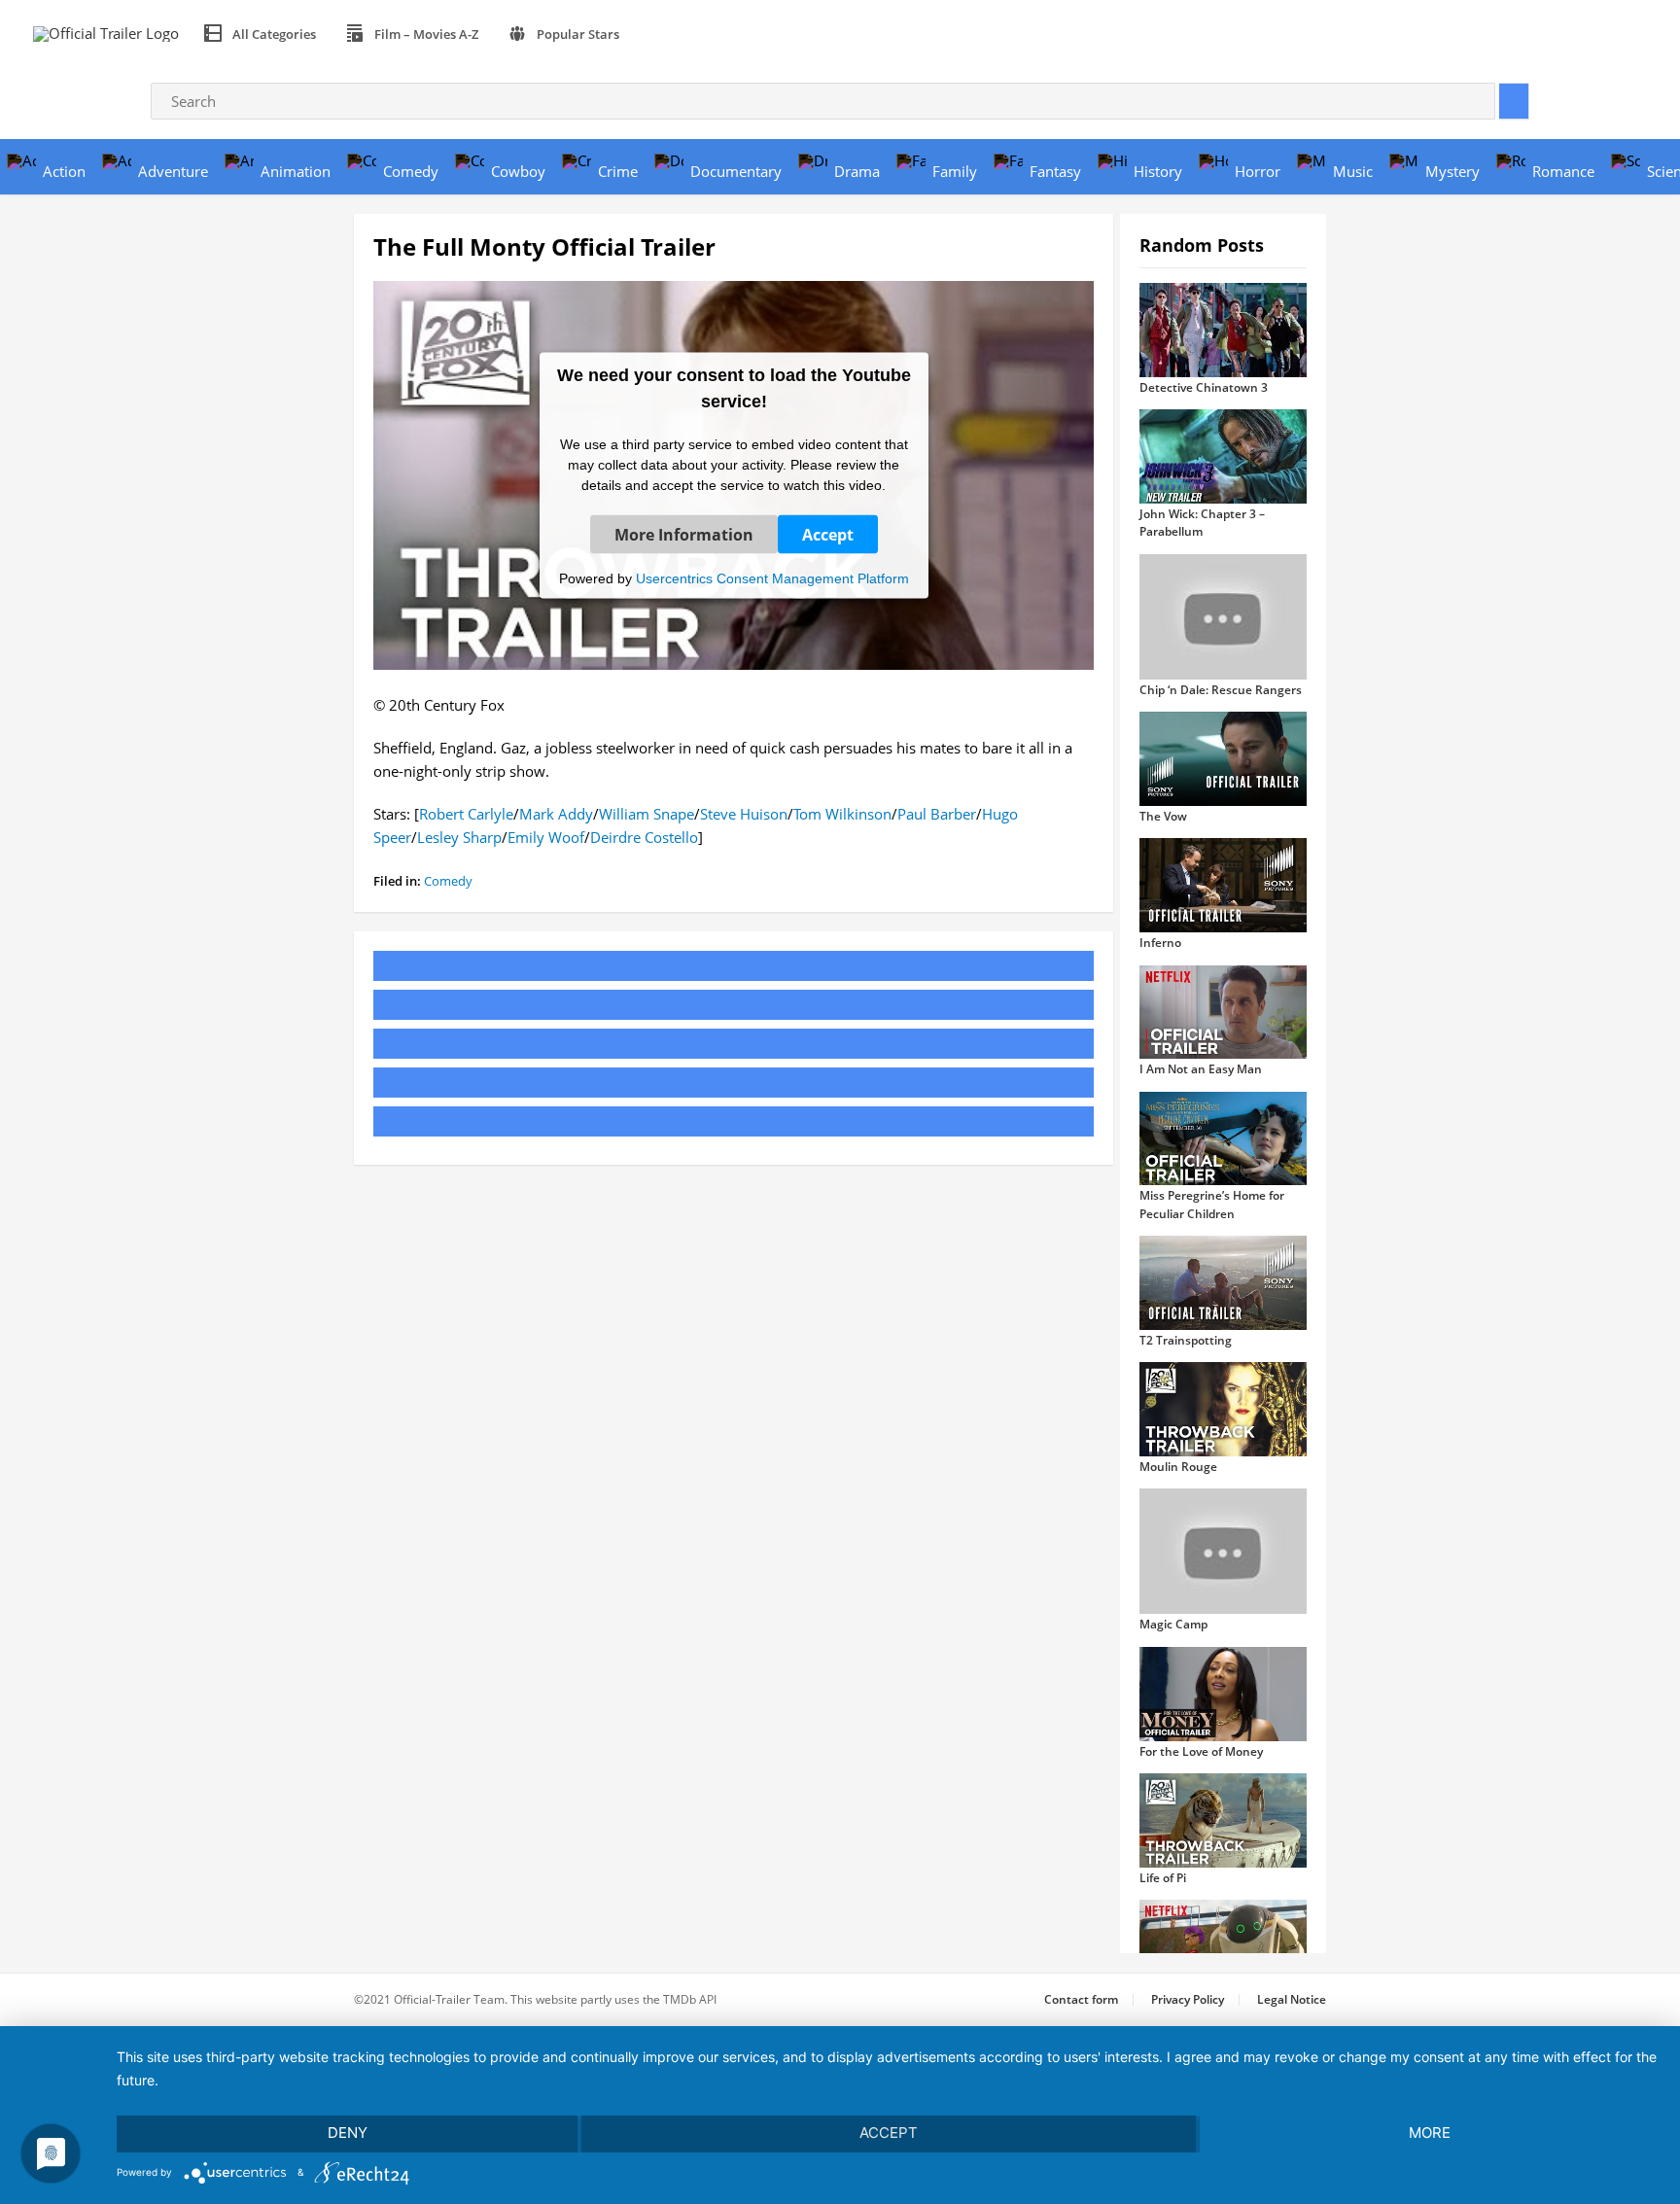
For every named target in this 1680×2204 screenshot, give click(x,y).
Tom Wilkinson (842, 814)
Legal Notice (1292, 1999)
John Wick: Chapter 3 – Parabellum (1202, 523)
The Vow (1163, 816)
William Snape (647, 814)
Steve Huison (744, 814)
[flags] (657, 34)
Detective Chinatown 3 (1204, 387)
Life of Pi (1163, 1878)
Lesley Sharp (459, 837)
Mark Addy (556, 814)
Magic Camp (1173, 1624)
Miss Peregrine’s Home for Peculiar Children (1212, 1204)
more (1430, 2133)
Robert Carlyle (466, 814)
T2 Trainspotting (1186, 1340)
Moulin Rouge (1178, 1467)
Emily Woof (546, 837)
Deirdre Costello (644, 837)
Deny (348, 2133)
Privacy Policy (1188, 1999)
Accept (828, 534)
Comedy (448, 881)
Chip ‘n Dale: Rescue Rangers (1221, 690)
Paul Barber (937, 814)
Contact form (1081, 1999)
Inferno (1160, 943)
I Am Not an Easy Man (1201, 1069)
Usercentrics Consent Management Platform (772, 577)
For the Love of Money (1201, 1751)
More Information (684, 534)
